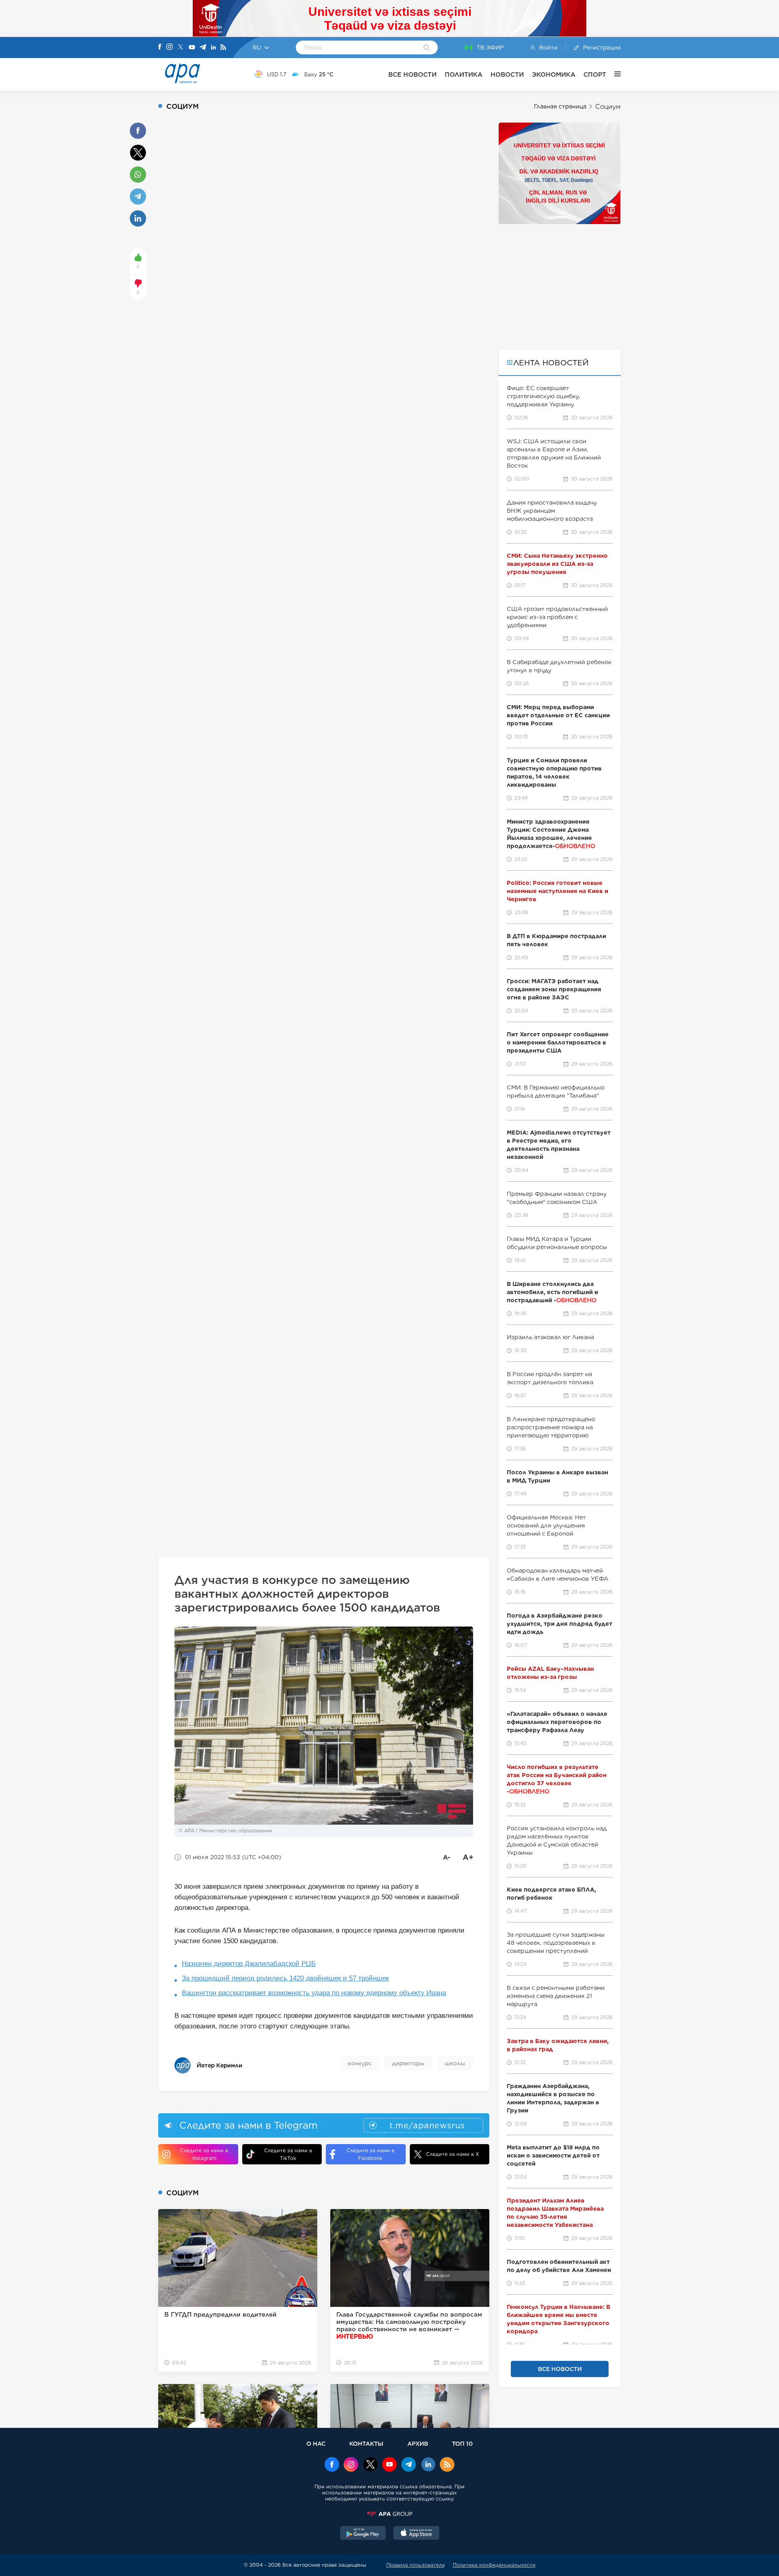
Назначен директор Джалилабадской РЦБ (249, 1964)
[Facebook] (160, 47)
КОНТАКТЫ (366, 2443)
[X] (181, 48)
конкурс (360, 2063)
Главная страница (560, 106)
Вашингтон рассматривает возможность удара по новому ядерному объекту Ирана (314, 1993)
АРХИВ (418, 2443)
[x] (370, 2465)
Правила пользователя (415, 2565)
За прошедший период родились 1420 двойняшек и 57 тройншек (285, 1978)
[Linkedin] (213, 48)
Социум (608, 107)
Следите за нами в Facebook (370, 2154)
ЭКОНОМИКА (554, 74)
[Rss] (223, 48)
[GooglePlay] (363, 2534)
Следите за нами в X (453, 2154)
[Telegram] (203, 48)
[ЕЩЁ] (613, 74)
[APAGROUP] (389, 2514)
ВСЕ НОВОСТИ (412, 74)
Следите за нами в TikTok (288, 2154)
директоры (408, 2063)
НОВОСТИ (507, 74)
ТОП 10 (462, 2443)
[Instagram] (170, 47)
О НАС (316, 2443)
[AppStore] (416, 2534)
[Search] (427, 48)
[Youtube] (192, 48)
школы (455, 2063)
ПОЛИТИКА (464, 74)
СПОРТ (595, 74)
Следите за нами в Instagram (204, 2154)
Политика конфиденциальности (494, 2565)
